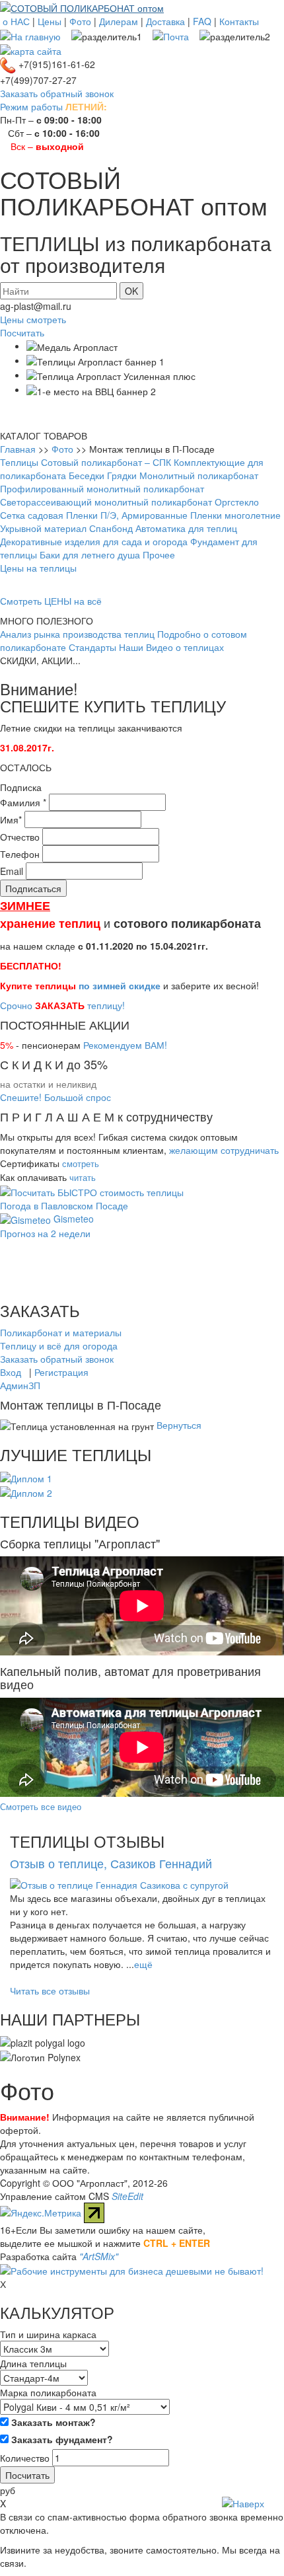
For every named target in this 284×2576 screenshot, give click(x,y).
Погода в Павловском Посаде (64, 1205)
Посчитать (22, 332)
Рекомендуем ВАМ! (125, 1045)
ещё (143, 1964)
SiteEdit (127, 2196)
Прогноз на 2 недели (45, 1233)
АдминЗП (20, 1385)
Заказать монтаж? (52, 2422)
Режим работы (31, 106)
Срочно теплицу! (62, 1005)
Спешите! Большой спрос (55, 1097)
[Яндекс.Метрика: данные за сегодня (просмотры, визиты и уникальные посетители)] (41, 2213)
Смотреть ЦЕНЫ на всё (51, 601)
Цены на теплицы (38, 568)
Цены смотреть (33, 319)
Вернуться (179, 1425)
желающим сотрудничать (224, 1150)
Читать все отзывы (50, 1990)
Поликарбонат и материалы (61, 1332)
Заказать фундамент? (61, 2439)
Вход (11, 1372)
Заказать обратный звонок (57, 93)
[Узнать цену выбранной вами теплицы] (92, 1190)
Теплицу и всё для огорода (59, 1345)
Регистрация (61, 1372)
